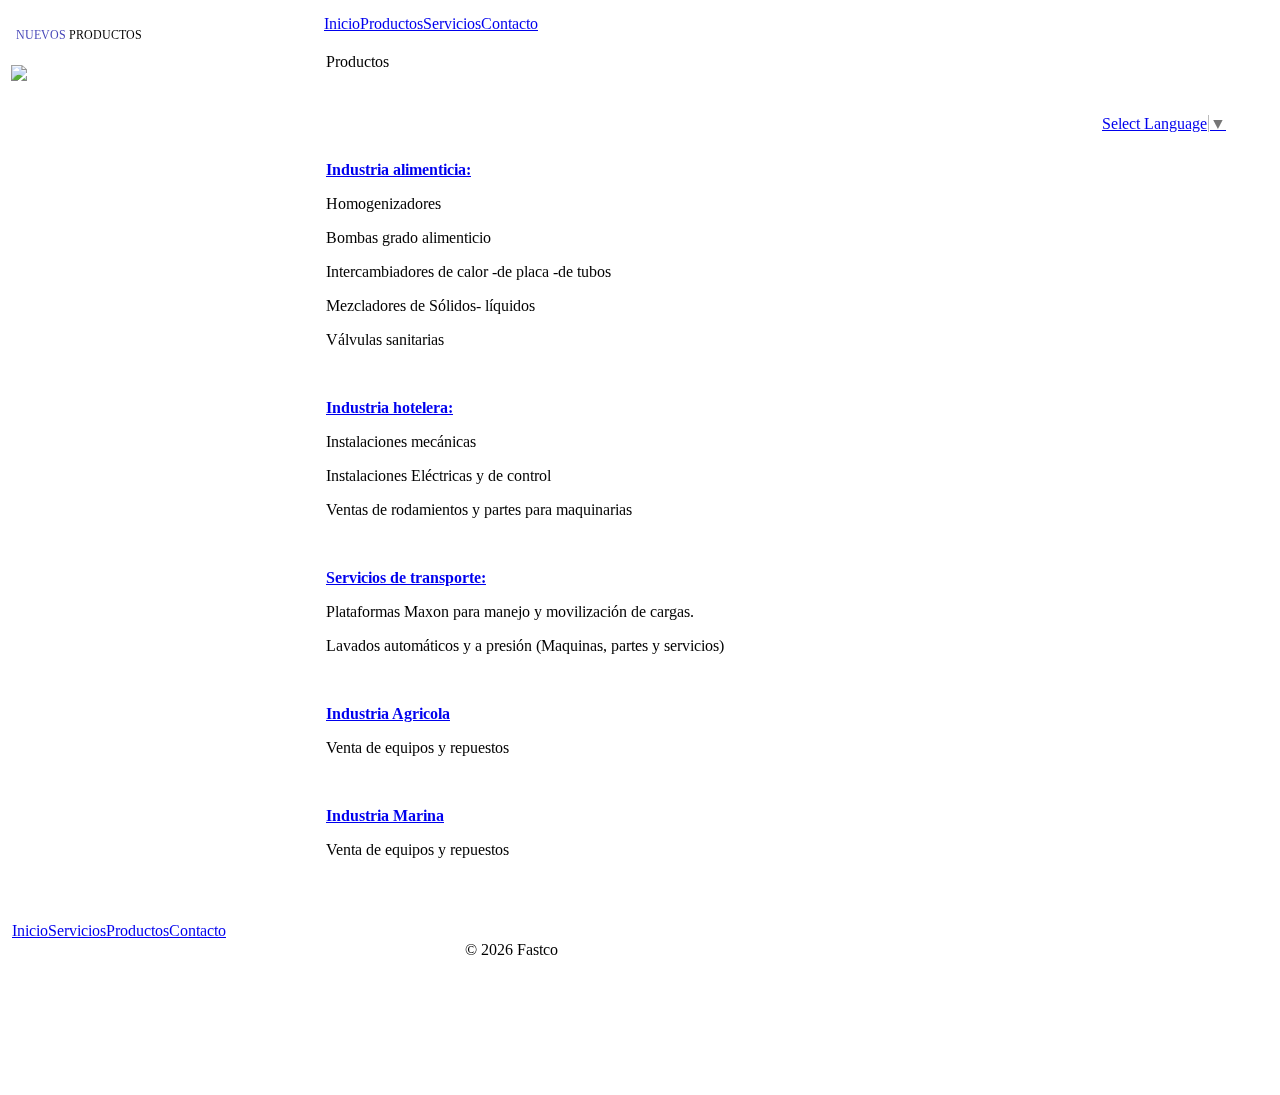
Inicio (342, 23)
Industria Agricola (388, 713)
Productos (391, 23)
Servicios (452, 23)
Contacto (509, 23)
